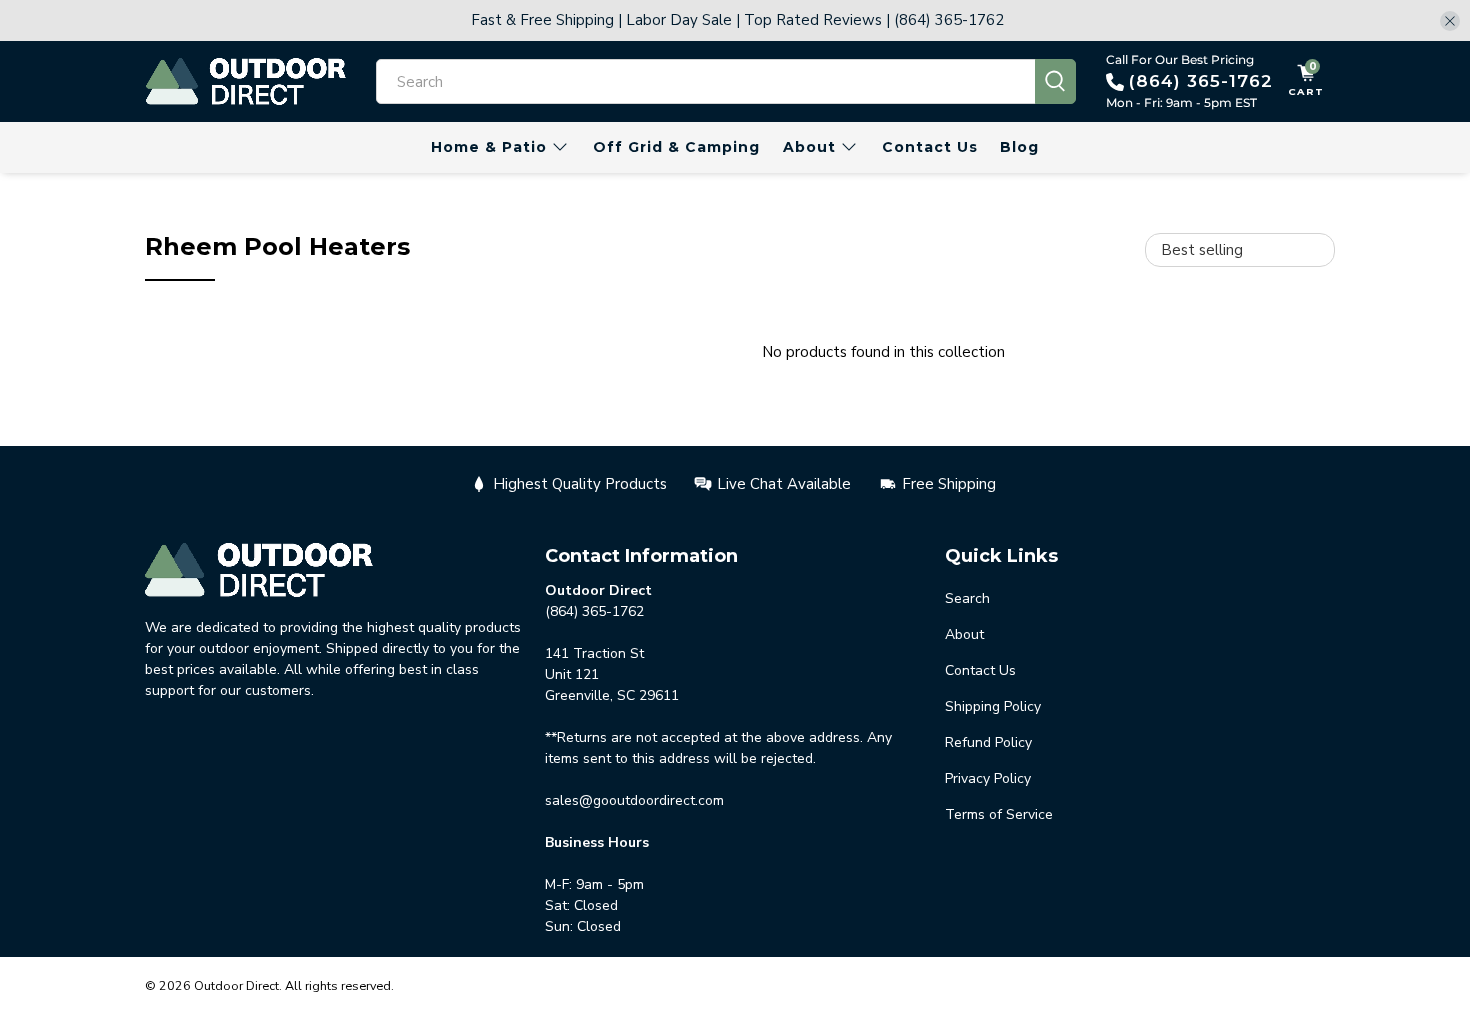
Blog (1019, 147)
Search (967, 598)
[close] (1450, 21)
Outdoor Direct (236, 985)
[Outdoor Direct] (246, 81)
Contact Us (930, 147)
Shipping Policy (993, 706)
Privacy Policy (988, 778)
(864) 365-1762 (1201, 81)
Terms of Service (999, 814)
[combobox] (705, 81)
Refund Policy (988, 742)
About (809, 147)
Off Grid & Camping (676, 147)
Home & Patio (489, 147)
